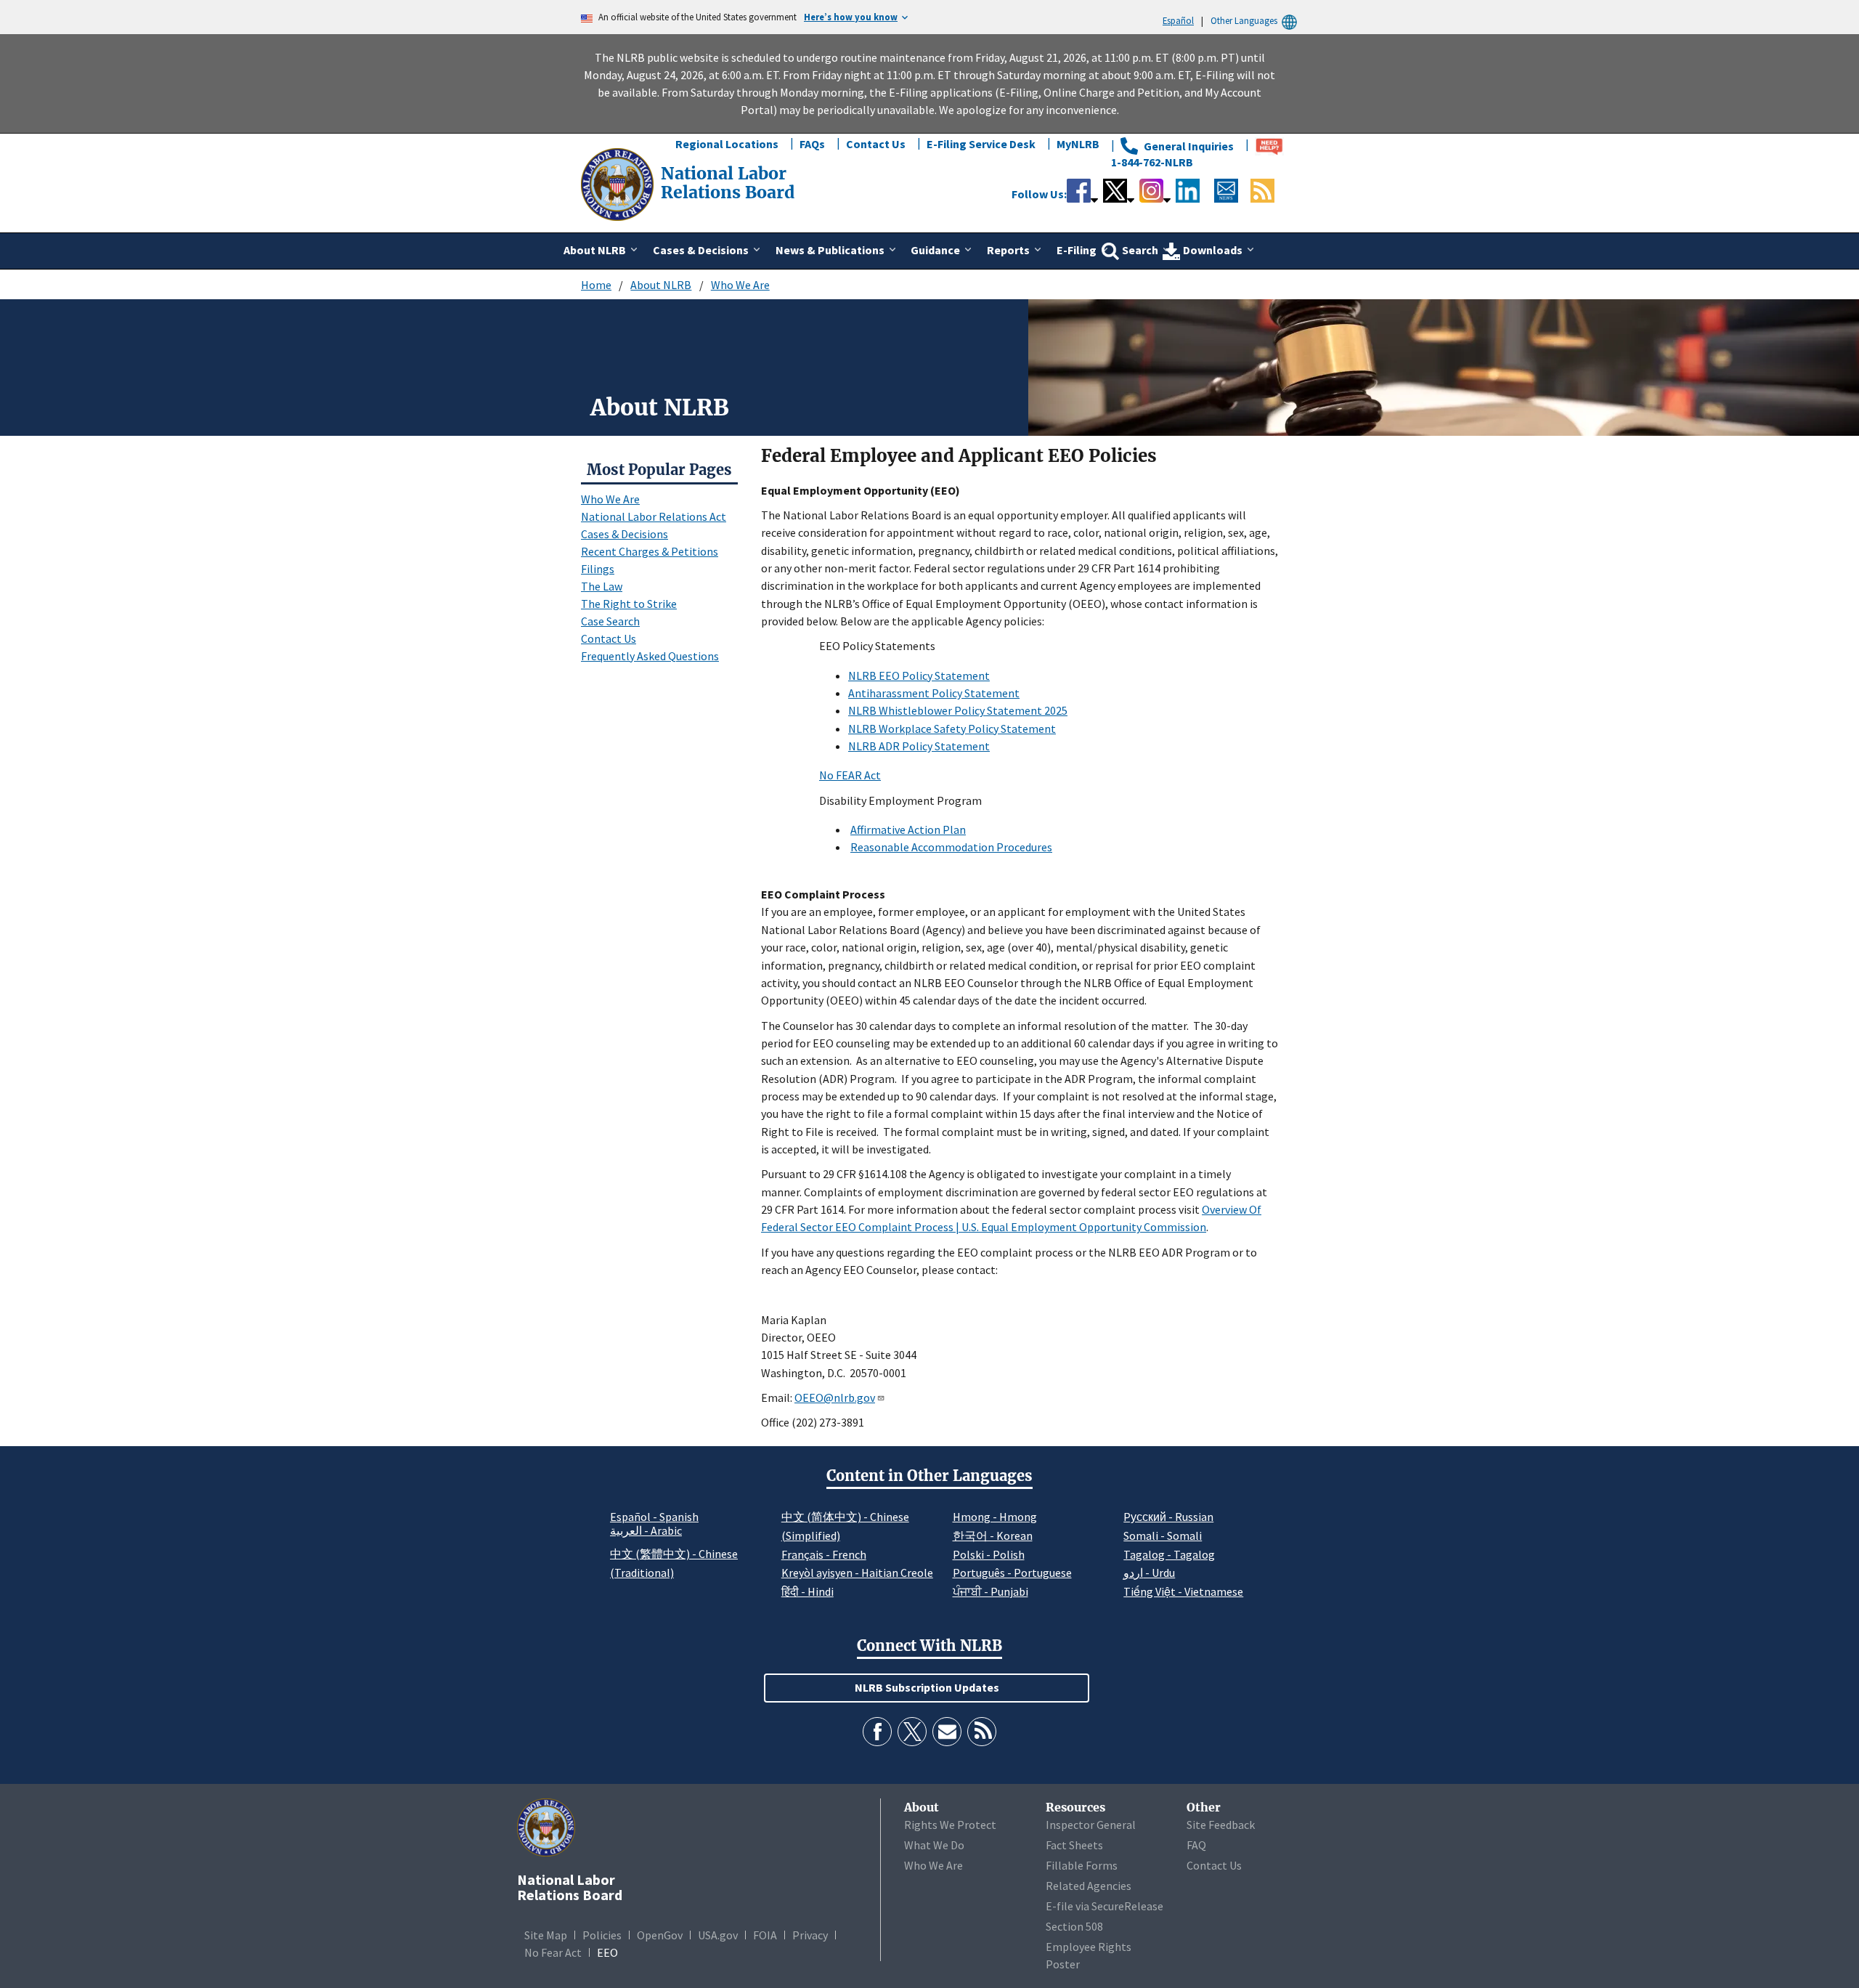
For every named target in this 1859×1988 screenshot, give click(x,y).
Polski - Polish (989, 1554)
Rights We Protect (950, 1825)
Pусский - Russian (1168, 1517)
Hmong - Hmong (995, 1517)
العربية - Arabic (646, 1531)
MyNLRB (1078, 144)
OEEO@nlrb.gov (835, 1397)
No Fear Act (553, 1952)
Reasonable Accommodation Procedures (951, 847)
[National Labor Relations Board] (619, 183)
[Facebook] (877, 1732)
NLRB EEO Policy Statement (919, 675)
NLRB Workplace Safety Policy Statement (952, 729)
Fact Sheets (1074, 1845)
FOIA (765, 1935)
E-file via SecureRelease (1105, 1906)
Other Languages (1244, 20)
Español (1178, 20)
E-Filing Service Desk (981, 144)
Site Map (546, 1935)
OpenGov (660, 1935)
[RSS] (982, 1732)
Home (596, 285)
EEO (607, 1952)
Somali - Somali (1163, 1535)
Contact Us (876, 144)
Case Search (610, 621)
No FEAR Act (850, 775)
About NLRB (661, 285)
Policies (602, 1935)
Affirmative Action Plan (908, 829)
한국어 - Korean (993, 1535)
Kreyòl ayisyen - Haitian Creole (857, 1573)
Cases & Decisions (625, 534)
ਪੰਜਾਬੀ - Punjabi (990, 1591)
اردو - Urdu (1149, 1573)
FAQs (812, 144)
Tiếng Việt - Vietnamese (1183, 1591)
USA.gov (718, 1935)
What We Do (934, 1845)
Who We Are (740, 285)
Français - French (824, 1554)
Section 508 (1074, 1926)
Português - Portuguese (1012, 1573)
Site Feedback (1221, 1825)
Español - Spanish (654, 1517)
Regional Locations (727, 144)
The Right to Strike (629, 604)
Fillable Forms (1082, 1865)
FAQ (1196, 1845)
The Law (602, 586)
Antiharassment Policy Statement (934, 693)
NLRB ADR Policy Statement (919, 746)
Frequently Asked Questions (650, 656)
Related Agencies (1089, 1886)
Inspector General (1091, 1825)
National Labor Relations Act (654, 516)
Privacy (810, 1935)
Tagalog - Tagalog (1169, 1554)
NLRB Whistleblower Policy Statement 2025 (958, 710)
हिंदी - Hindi (808, 1591)
